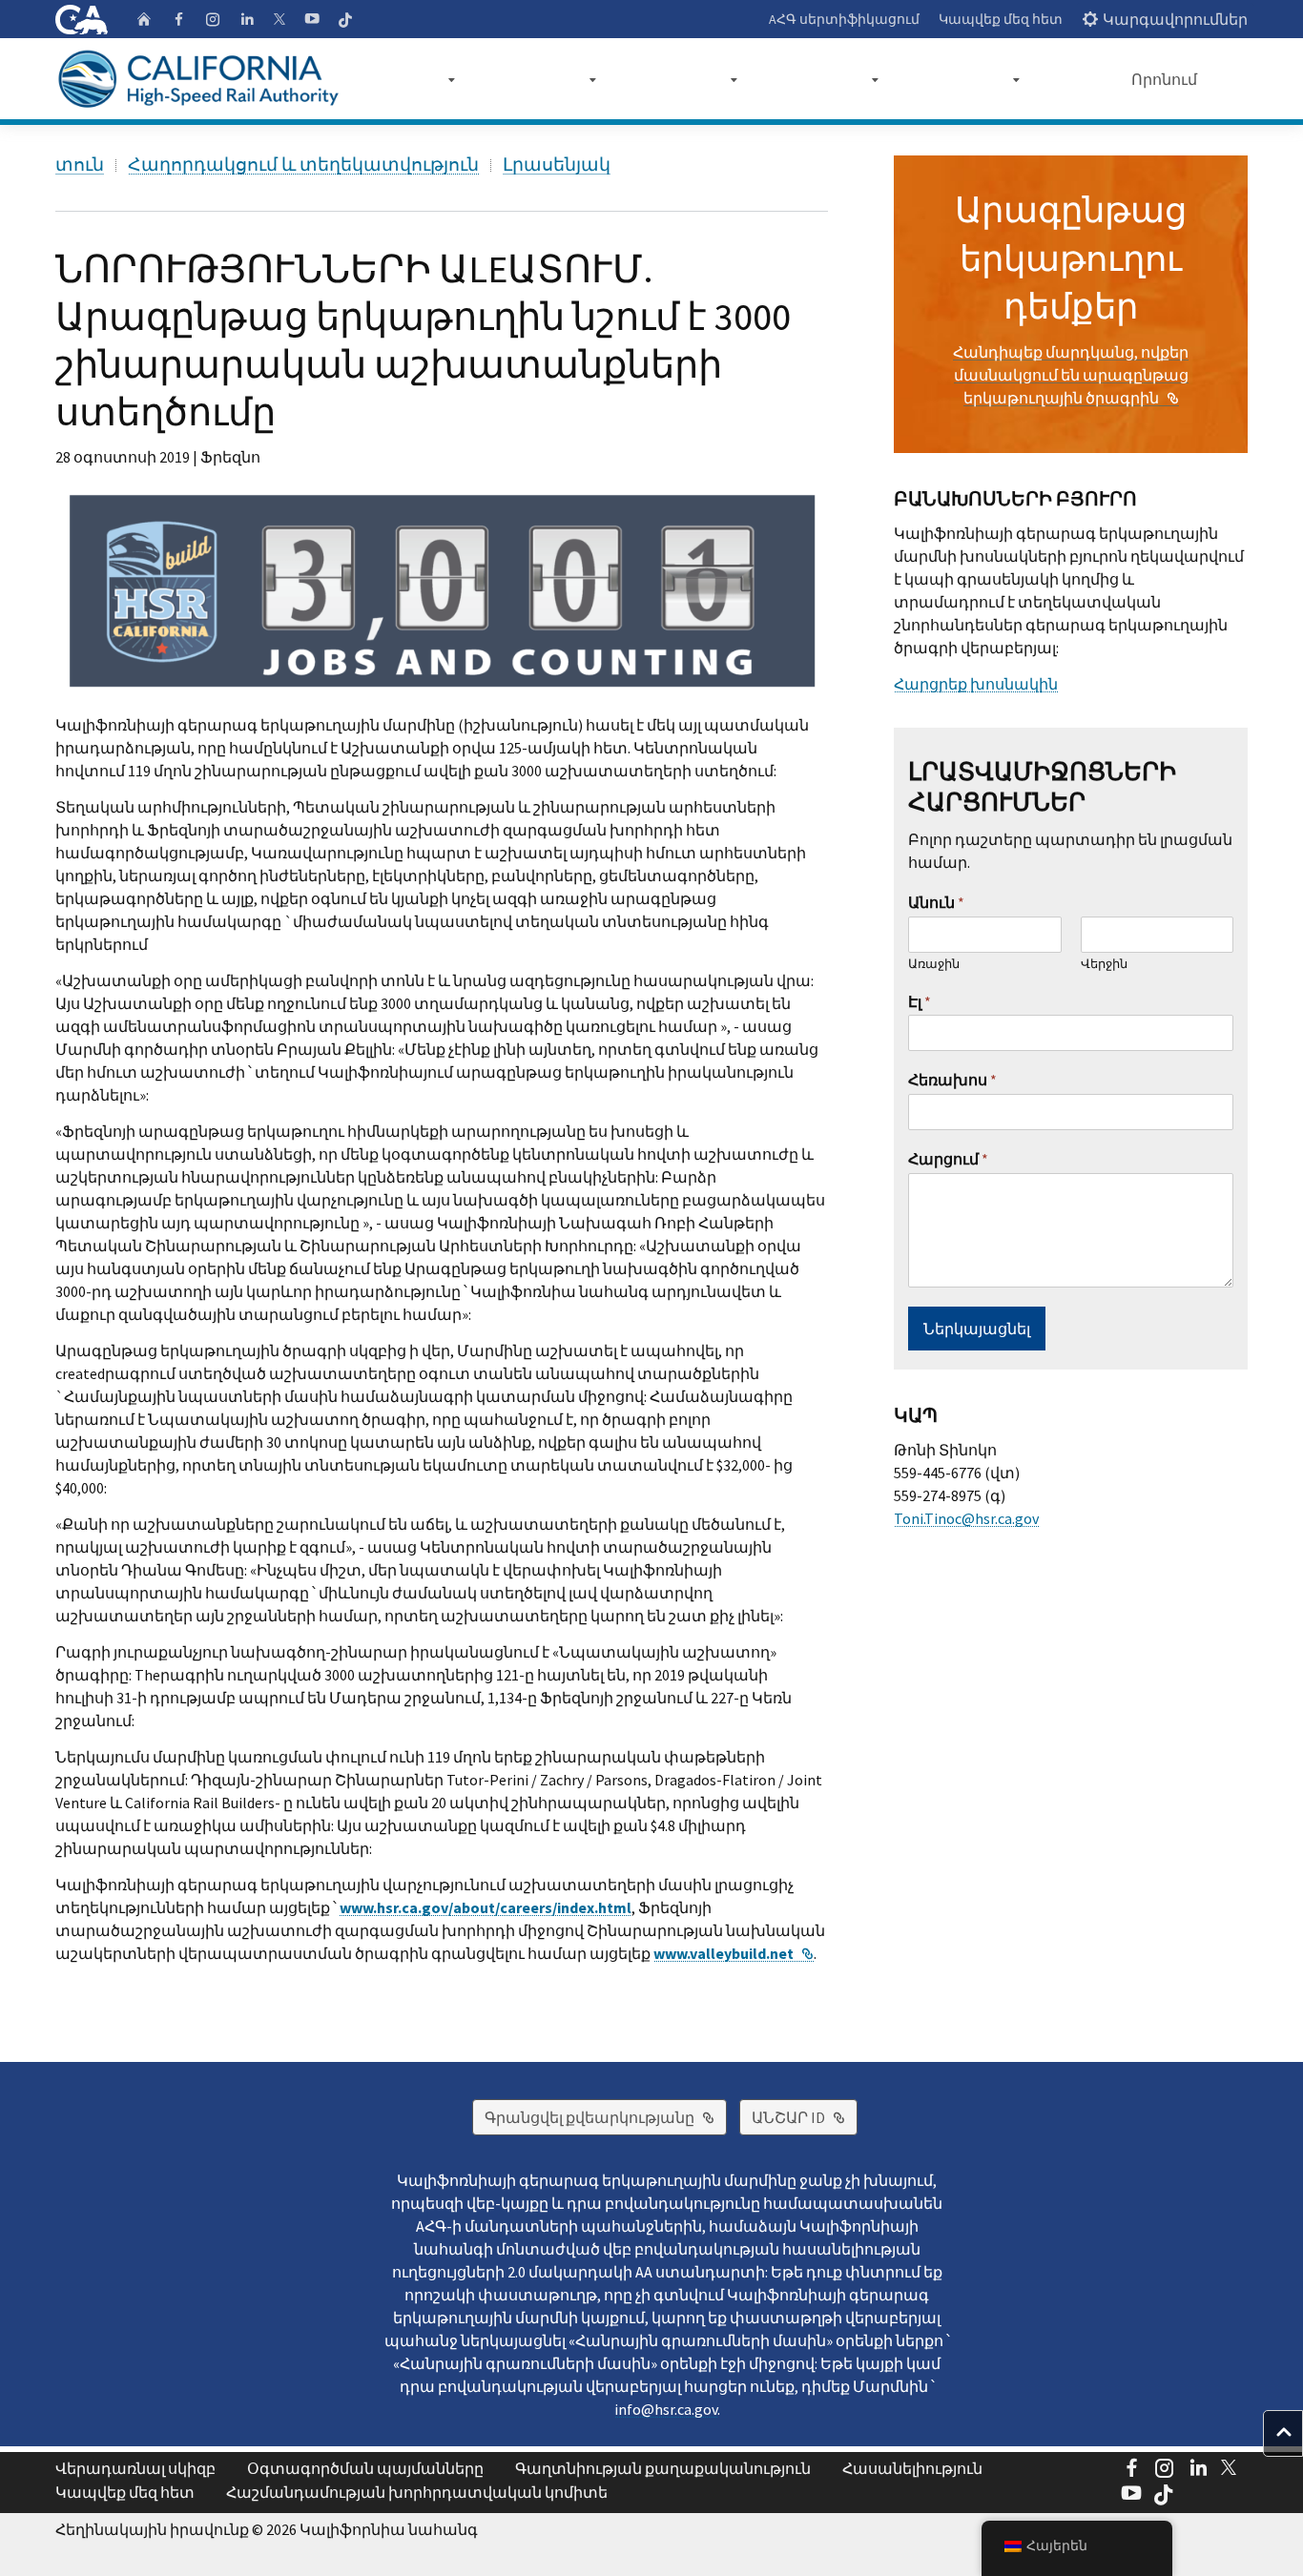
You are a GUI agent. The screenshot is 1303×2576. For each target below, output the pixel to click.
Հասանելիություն (912, 2468)
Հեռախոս (952, 1080)
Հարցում (948, 1159)
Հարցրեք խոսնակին (976, 684)
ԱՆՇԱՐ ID (805, 2117)
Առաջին (934, 964)
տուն (80, 165)
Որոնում (1164, 79)
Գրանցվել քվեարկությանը (606, 2117)
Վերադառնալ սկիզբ (135, 2468)
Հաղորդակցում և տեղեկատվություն (303, 165)
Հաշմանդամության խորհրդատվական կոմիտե (417, 2492)
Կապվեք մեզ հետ (1001, 19)
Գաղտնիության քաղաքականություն (663, 2468)
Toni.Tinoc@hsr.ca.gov (966, 1518)
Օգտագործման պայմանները (365, 2468)
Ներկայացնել (977, 1329)
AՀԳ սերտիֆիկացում (844, 19)
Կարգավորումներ (1175, 19)
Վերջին (1104, 964)
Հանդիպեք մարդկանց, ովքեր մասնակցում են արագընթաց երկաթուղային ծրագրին (1071, 375)
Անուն (936, 902)
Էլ (920, 1001)
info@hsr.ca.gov (666, 2409)
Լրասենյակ (557, 165)
